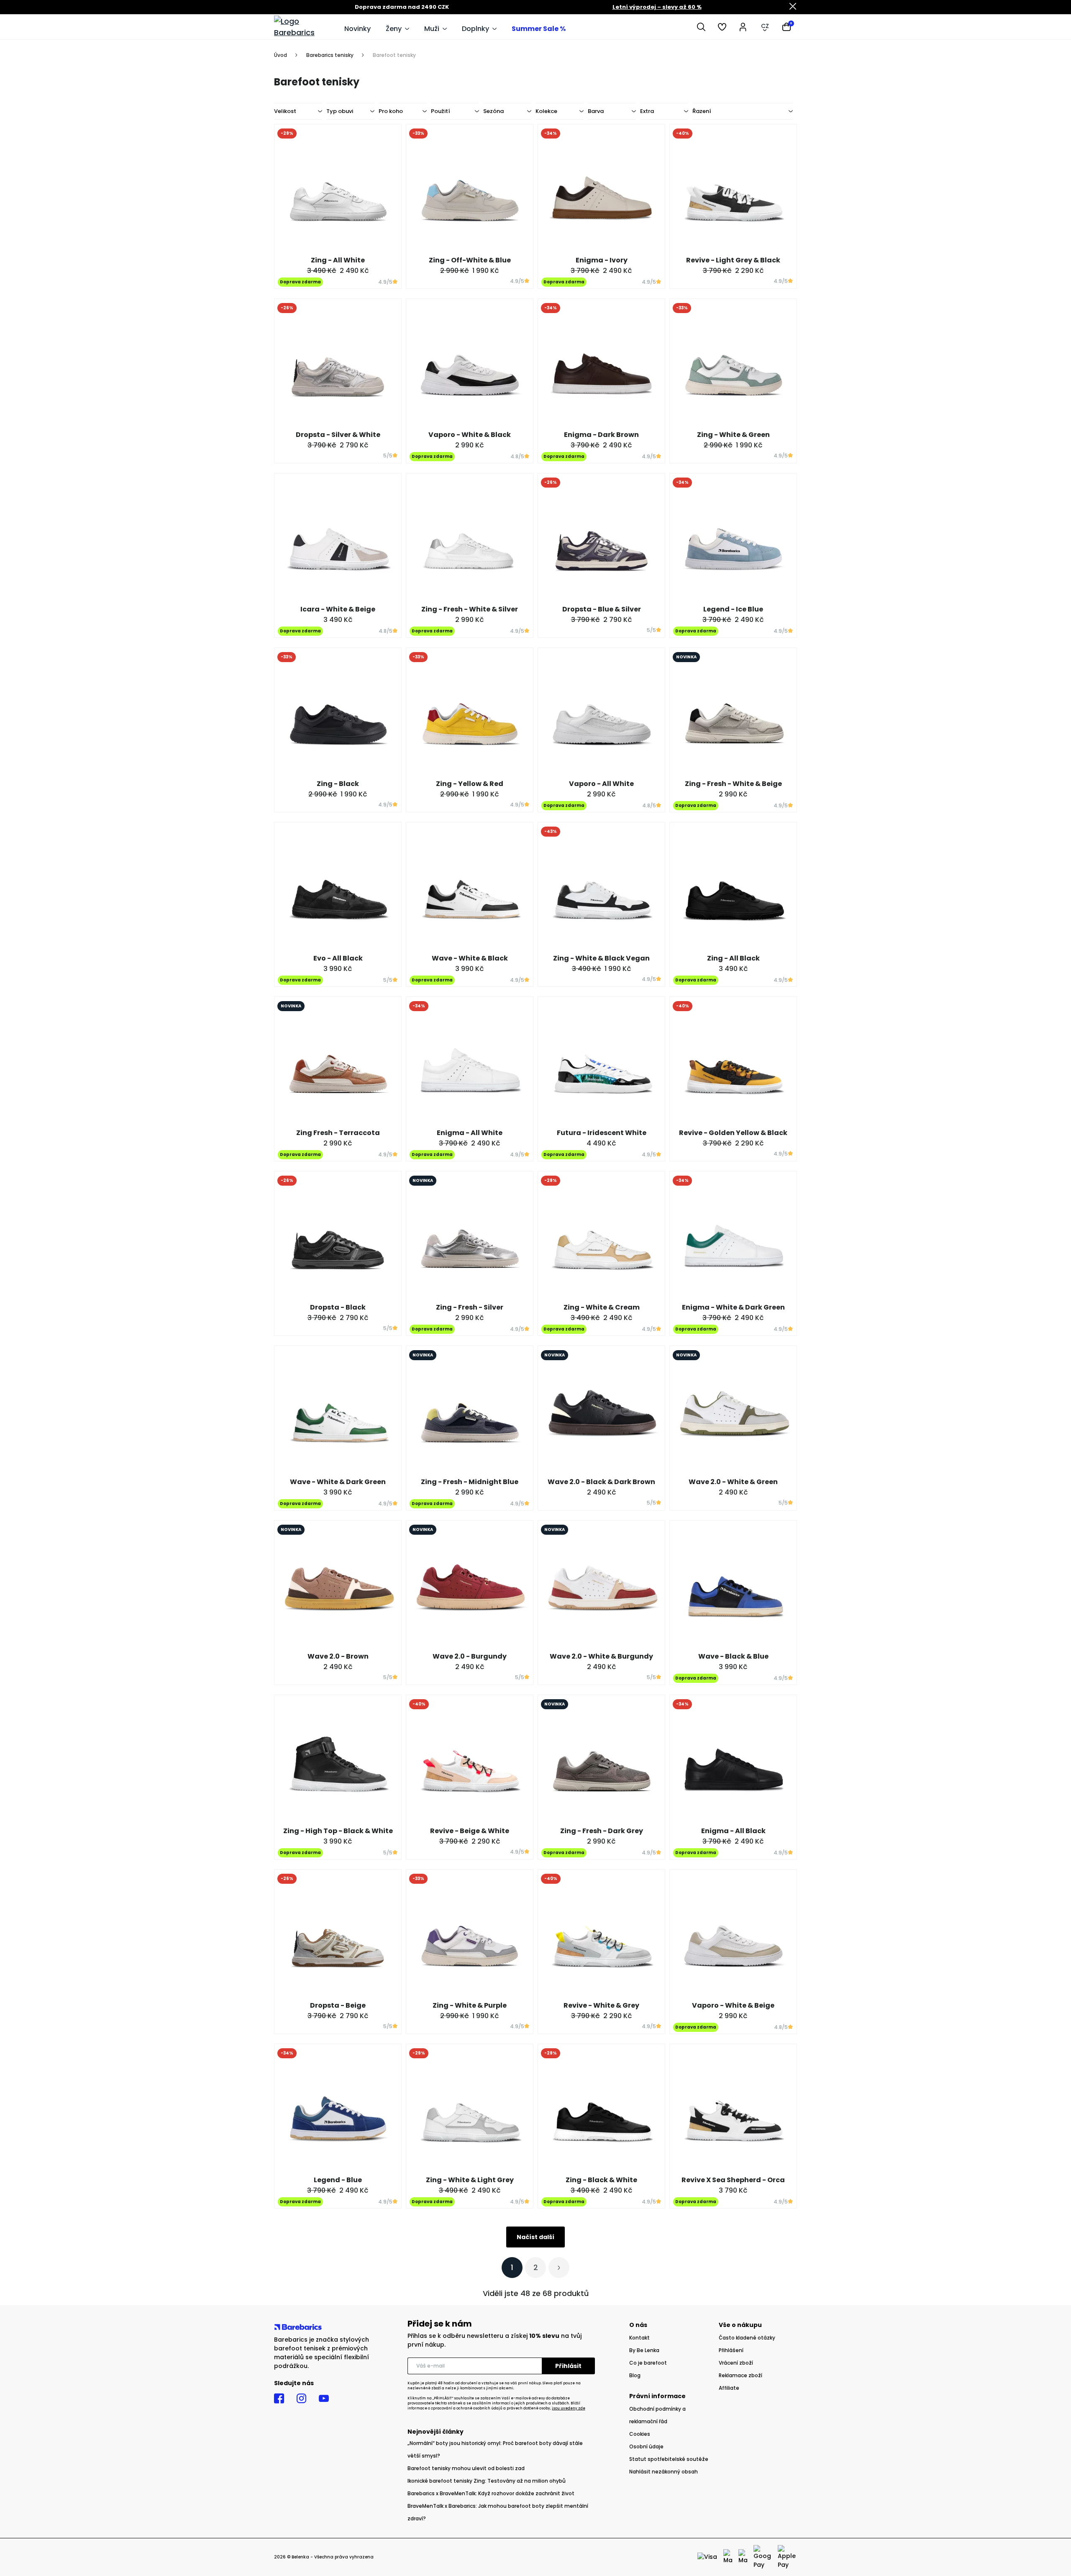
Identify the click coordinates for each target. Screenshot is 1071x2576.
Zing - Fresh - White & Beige (733, 784)
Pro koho (391, 111)
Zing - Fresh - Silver (470, 1307)
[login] (743, 27)
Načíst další (535, 2237)
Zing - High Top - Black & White (338, 1831)
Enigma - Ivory (602, 260)
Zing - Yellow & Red (470, 784)
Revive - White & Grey (601, 2005)
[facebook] (279, 2399)
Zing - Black (338, 784)
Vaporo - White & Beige (733, 2005)
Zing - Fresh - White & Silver (470, 609)
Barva (596, 111)
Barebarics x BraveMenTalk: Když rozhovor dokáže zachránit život (491, 2493)
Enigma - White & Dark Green (733, 1307)
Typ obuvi (340, 111)
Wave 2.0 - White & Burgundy (601, 1656)
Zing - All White (338, 260)
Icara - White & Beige (338, 609)
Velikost (285, 111)
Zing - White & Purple (470, 2005)
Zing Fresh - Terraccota (338, 1133)
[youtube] (324, 2399)
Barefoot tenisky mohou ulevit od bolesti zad (466, 2468)
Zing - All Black (733, 958)
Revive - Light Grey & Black (733, 260)
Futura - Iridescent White (602, 1133)
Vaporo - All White (601, 784)
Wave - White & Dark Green (338, 1482)
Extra (647, 111)
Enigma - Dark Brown (601, 435)
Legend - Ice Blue (733, 609)
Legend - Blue (338, 2180)
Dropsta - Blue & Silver (602, 609)
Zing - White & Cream (602, 1307)
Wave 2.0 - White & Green (733, 1482)
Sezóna (493, 111)
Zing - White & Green (733, 435)
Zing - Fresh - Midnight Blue (470, 1482)
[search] (701, 27)
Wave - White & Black (470, 958)
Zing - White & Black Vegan (601, 958)
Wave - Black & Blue (733, 1656)
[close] (793, 7)
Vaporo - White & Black (470, 435)
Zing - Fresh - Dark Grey (602, 1831)
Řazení (702, 111)
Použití (441, 111)
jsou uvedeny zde (569, 2408)
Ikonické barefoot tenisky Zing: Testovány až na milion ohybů (487, 2481)
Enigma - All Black (733, 1831)
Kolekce (546, 111)
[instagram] (301, 2399)
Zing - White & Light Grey (470, 2180)
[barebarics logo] (305, 27)
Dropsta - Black (338, 1307)
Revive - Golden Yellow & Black (733, 1133)
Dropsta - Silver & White (338, 435)
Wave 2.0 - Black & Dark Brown (601, 1482)
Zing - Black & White (601, 2180)
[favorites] (722, 27)
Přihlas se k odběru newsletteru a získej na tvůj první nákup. (495, 2340)
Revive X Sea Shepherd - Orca (733, 2180)
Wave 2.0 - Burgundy (470, 1656)
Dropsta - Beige (338, 2005)
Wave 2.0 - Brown (338, 1656)
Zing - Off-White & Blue (470, 260)
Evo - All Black (338, 958)
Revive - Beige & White (470, 1831)
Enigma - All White (470, 1133)
